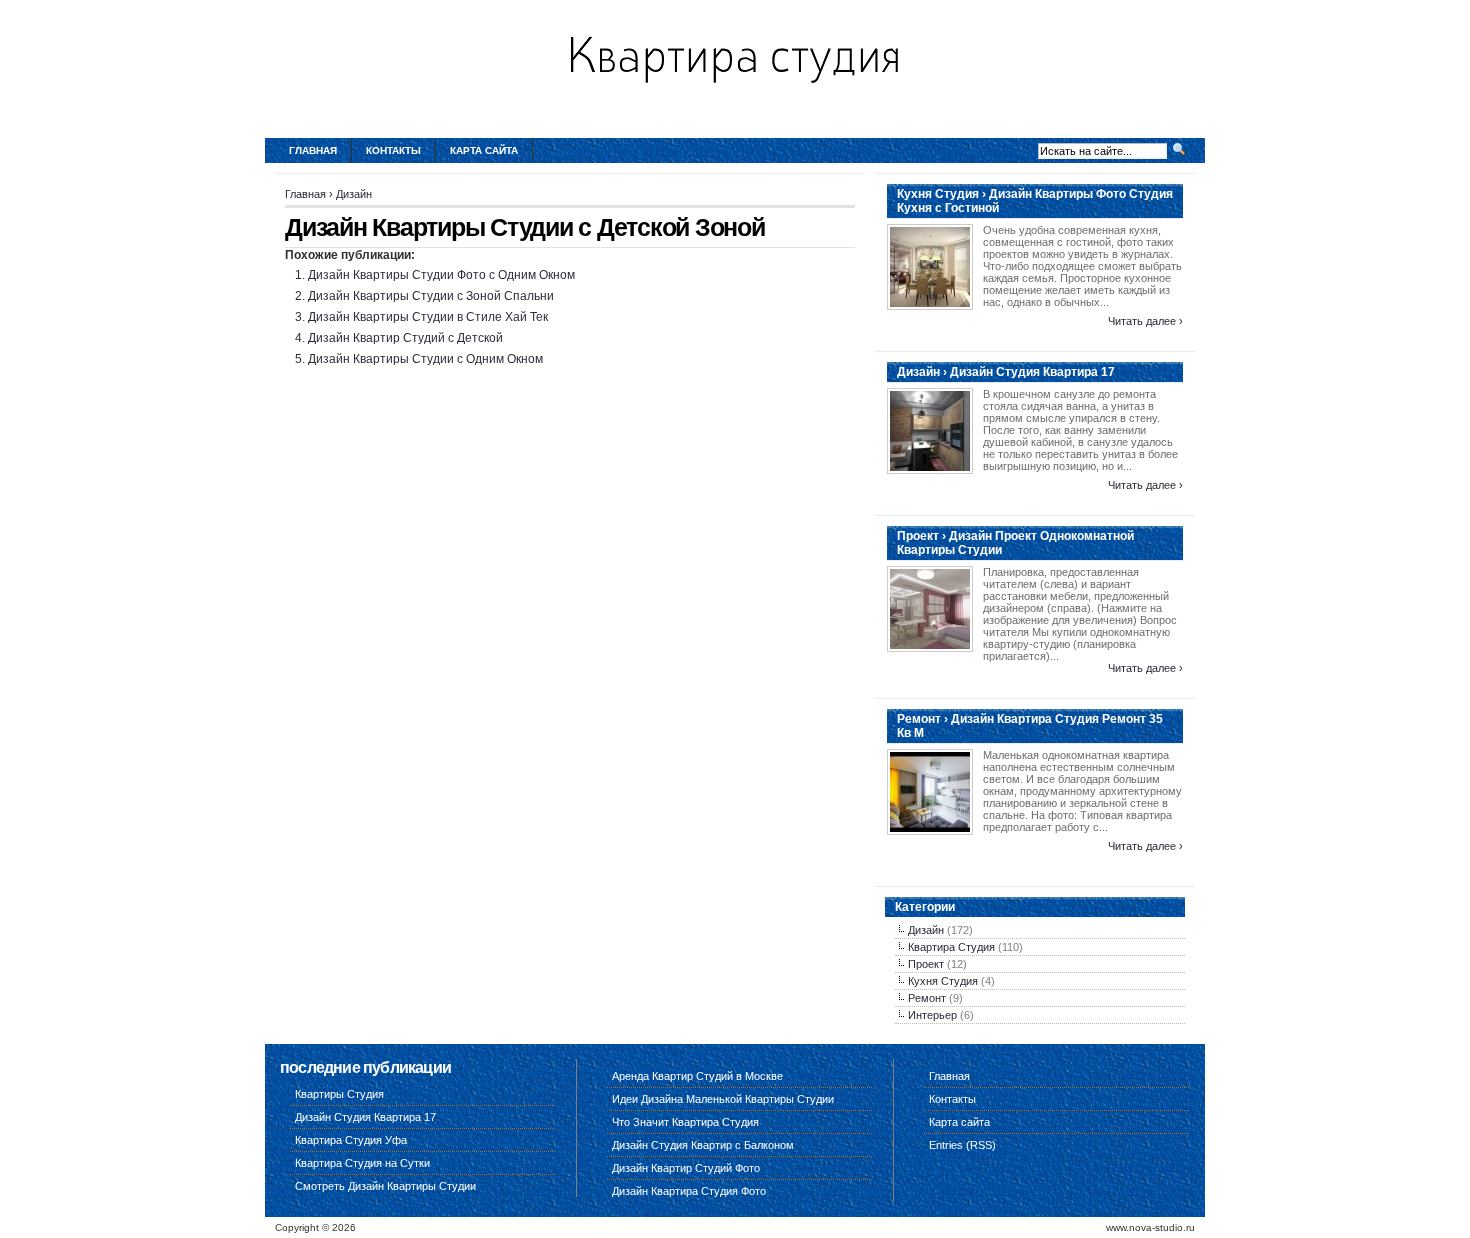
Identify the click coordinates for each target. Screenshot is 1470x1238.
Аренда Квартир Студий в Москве (697, 1076)
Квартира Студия (951, 947)
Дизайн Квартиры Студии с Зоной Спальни (431, 296)
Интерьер (932, 1015)
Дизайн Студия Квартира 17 (365, 1117)
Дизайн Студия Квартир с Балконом (703, 1145)
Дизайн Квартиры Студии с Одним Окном (425, 359)
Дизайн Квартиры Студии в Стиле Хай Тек (428, 317)
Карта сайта (484, 150)
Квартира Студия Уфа (351, 1140)
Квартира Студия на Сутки (362, 1163)
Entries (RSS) (962, 1145)
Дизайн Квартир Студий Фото (686, 1168)
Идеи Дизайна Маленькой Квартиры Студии (723, 1099)
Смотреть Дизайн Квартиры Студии (385, 1186)
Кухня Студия (943, 981)
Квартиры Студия (339, 1094)
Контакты (393, 150)
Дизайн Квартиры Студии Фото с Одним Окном (441, 275)
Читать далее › (1145, 321)
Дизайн (354, 194)
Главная (313, 150)
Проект (926, 964)
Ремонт (927, 998)
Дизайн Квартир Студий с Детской (405, 338)
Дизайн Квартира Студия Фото (689, 1191)
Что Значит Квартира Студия (685, 1122)
